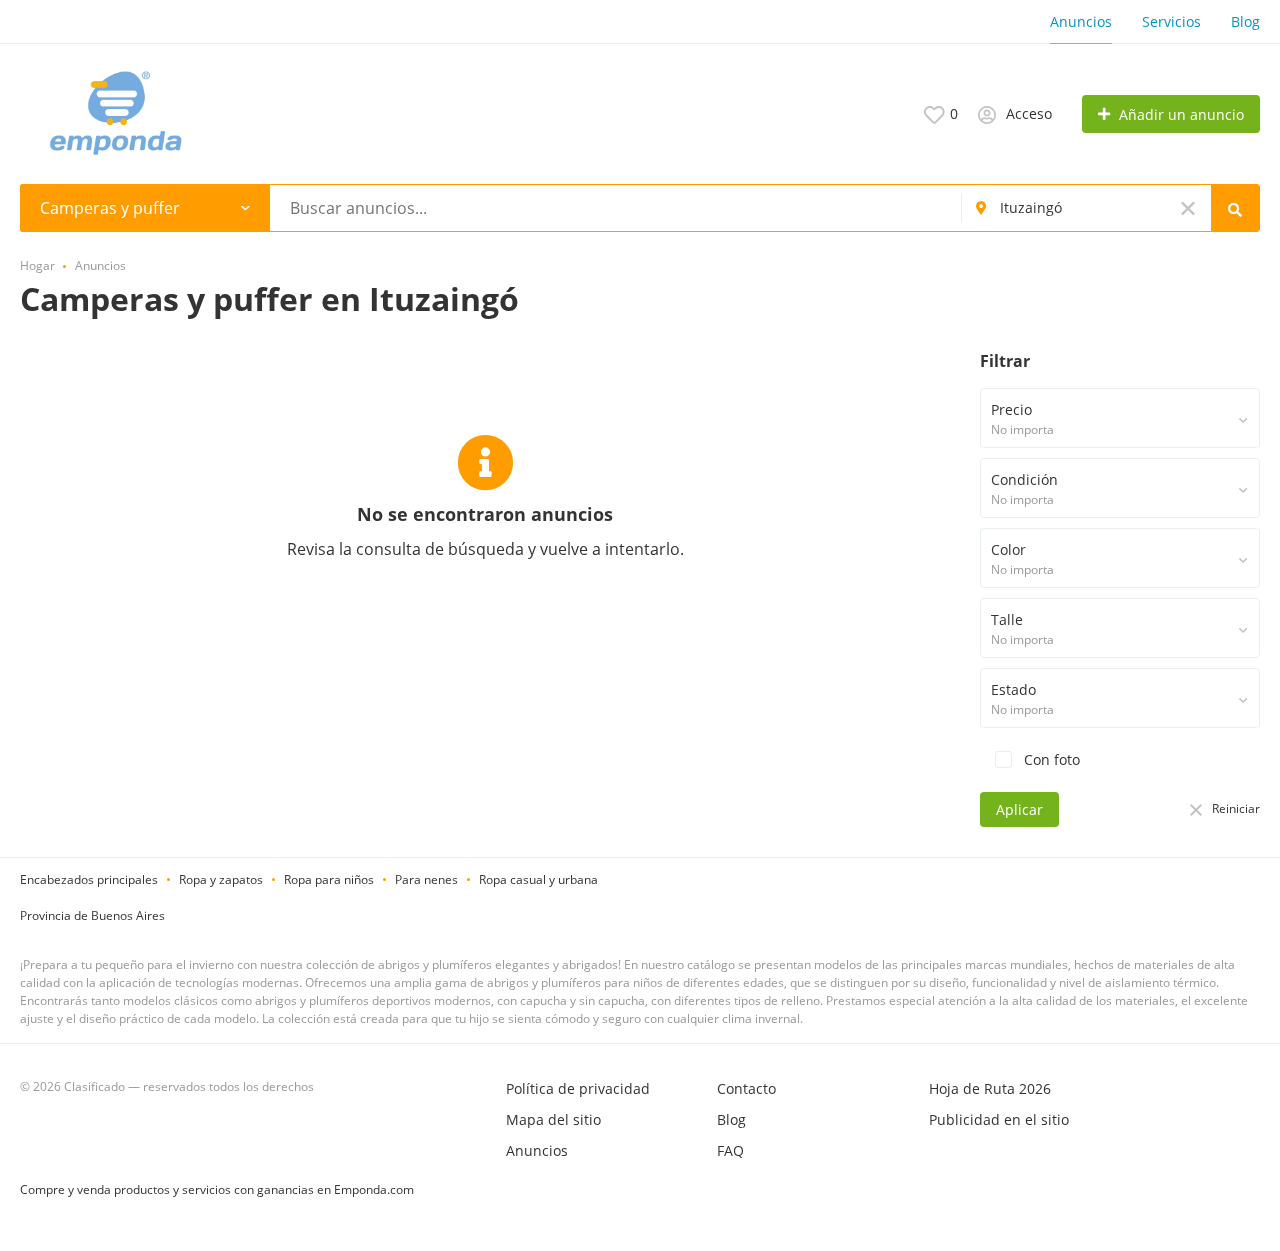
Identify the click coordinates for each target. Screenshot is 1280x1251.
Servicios (1171, 21)
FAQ (730, 1150)
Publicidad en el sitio (999, 1119)
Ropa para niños (329, 879)
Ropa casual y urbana (538, 879)
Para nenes (426, 879)
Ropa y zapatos (221, 879)
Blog (1245, 21)
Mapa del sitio (553, 1119)
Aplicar (1019, 809)
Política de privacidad (578, 1088)
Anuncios (1081, 21)
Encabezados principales (89, 879)
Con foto (1050, 759)
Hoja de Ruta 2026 (990, 1088)
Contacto (746, 1088)
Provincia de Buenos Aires (92, 915)
